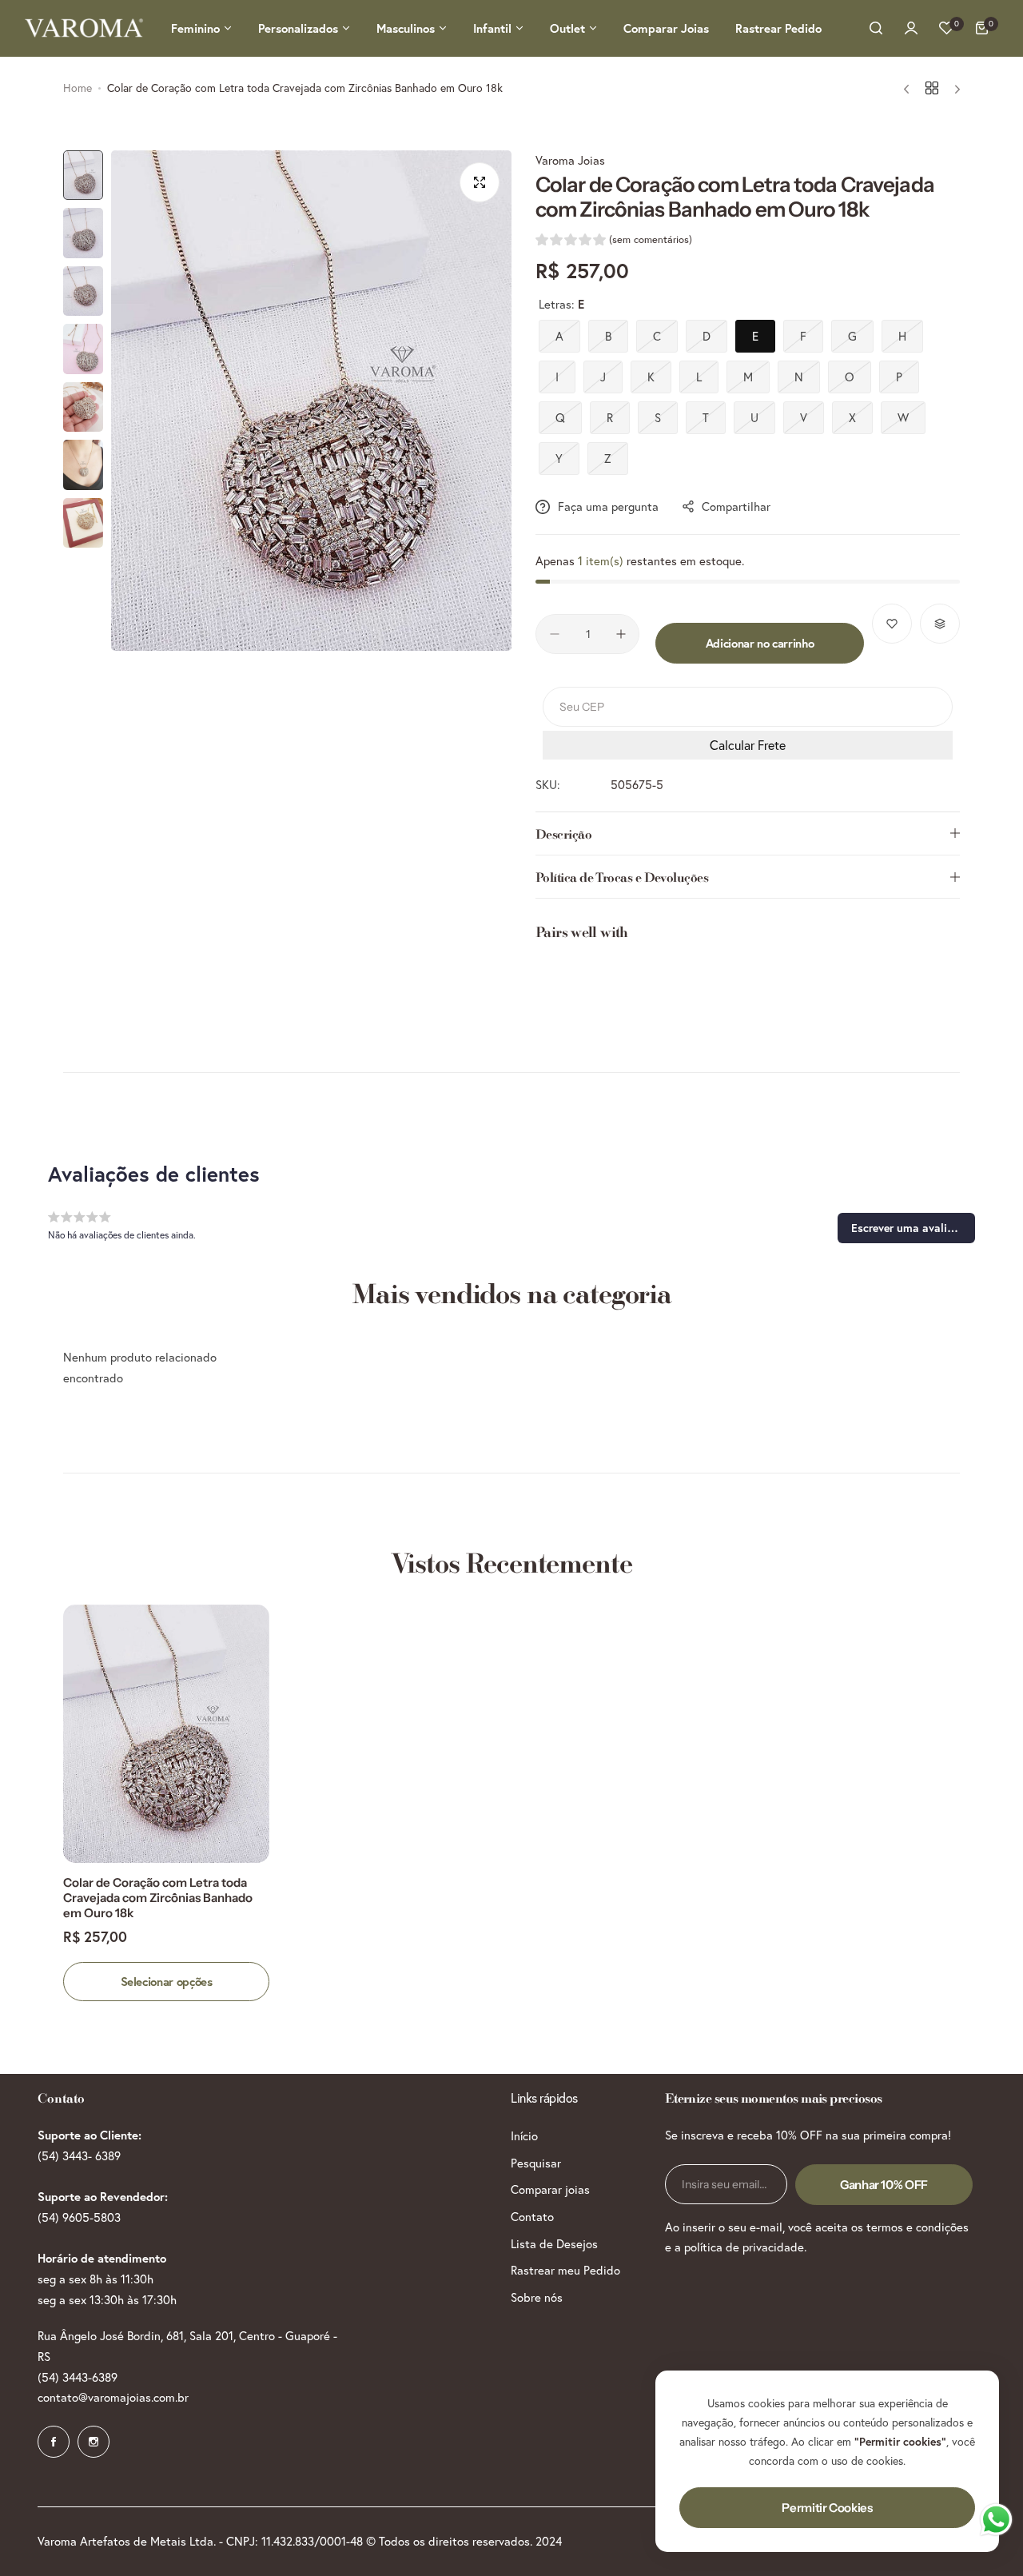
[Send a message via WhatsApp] (996, 2520)
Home (78, 88)
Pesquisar (536, 2163)
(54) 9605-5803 (79, 2217)
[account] (911, 28)
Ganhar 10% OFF (884, 2185)
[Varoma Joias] (84, 28)
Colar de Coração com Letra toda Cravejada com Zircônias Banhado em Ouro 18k (158, 1898)
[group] (311, 401)
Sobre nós (537, 2297)
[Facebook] (54, 2442)
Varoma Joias (570, 160)
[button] (614, 241)
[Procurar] (876, 28)
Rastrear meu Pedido (565, 2270)
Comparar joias (550, 2189)
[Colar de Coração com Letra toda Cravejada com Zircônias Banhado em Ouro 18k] (166, 1734)
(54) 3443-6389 (78, 2377)
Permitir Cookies (827, 2508)
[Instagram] (94, 2442)
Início (524, 2136)
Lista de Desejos (554, 2244)
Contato (532, 2217)
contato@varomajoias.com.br (113, 2397)
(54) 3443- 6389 (79, 2156)
